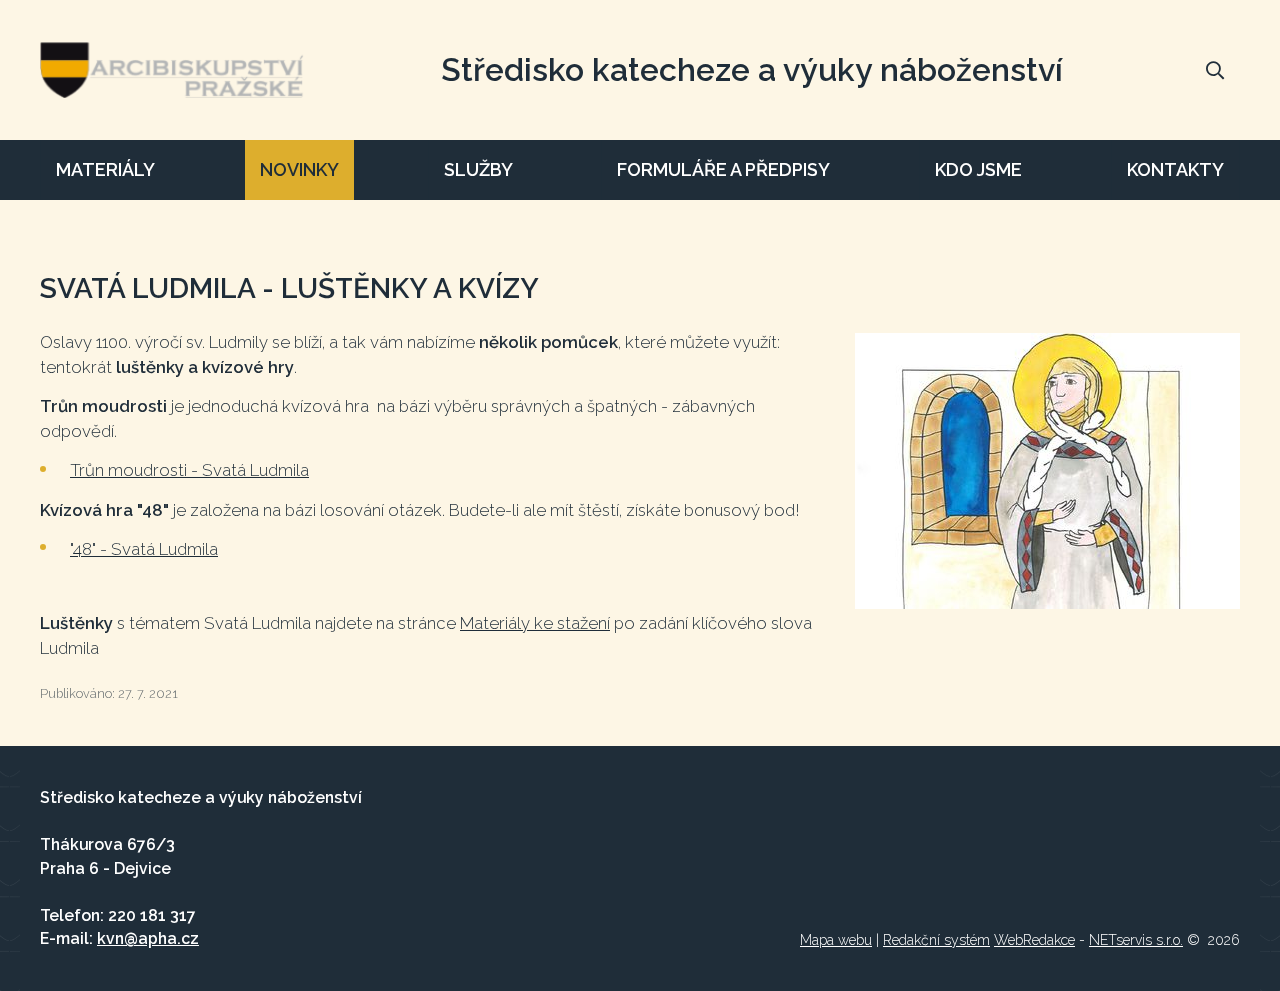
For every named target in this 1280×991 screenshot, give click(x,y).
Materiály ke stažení (535, 623)
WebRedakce (1034, 940)
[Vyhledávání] (1215, 70)
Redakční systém (936, 940)
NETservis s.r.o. (1136, 940)
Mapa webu (836, 940)
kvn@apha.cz (148, 938)
